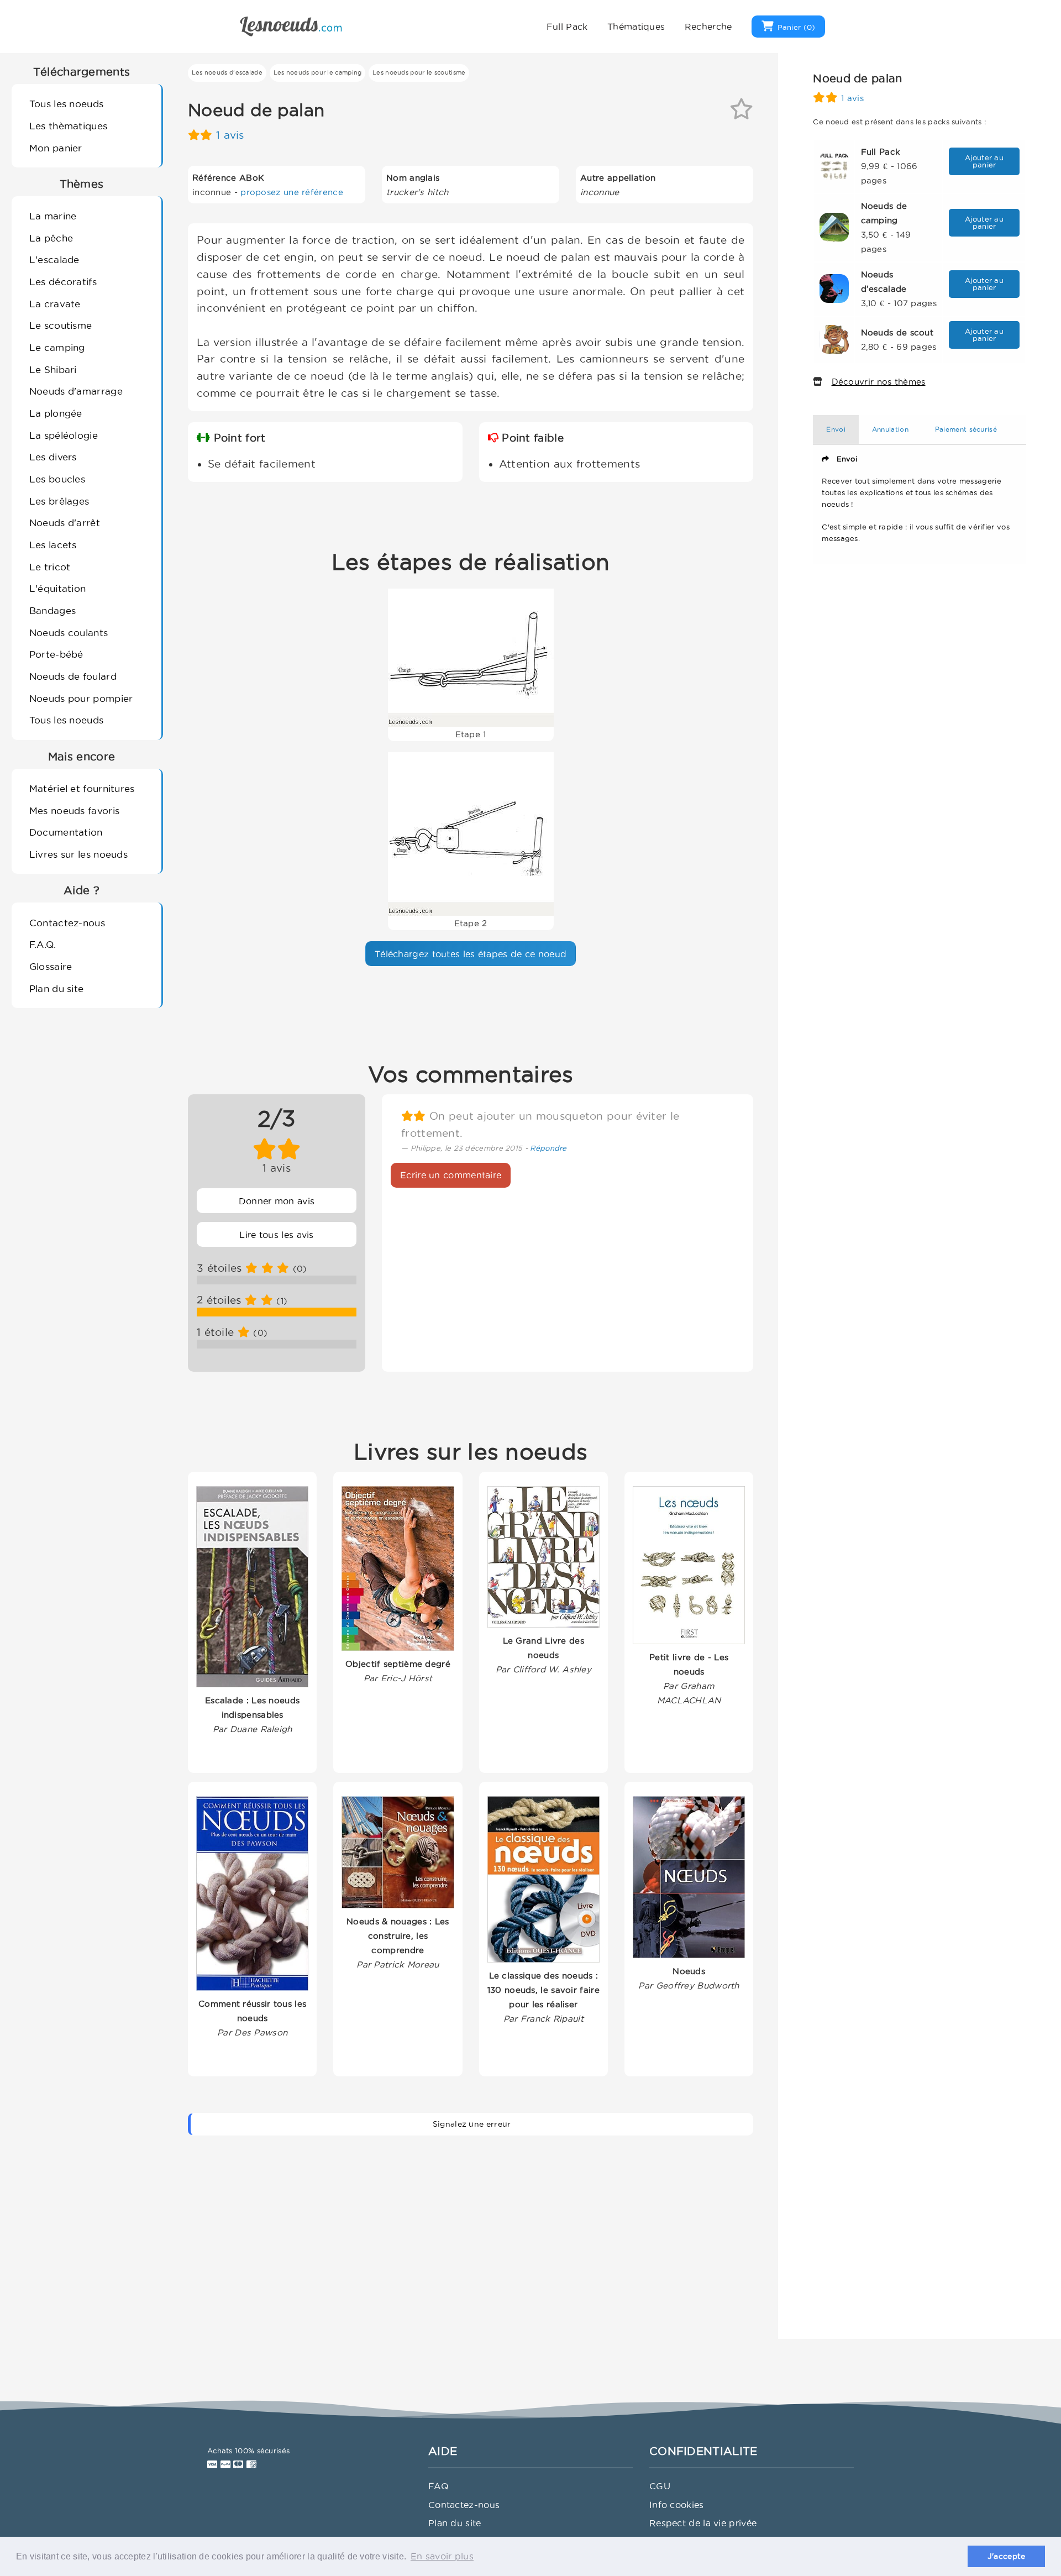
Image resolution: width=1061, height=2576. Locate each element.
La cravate (55, 304)
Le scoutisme (61, 325)
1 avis (230, 135)
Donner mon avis (277, 1201)
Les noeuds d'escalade (227, 72)
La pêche (51, 238)
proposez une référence (292, 192)
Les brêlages (59, 501)
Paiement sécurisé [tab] (966, 429)
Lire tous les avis (276, 1235)
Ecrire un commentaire (451, 1175)
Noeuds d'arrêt (65, 523)
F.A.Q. (43, 944)
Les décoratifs (63, 282)
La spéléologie (64, 435)
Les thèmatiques (69, 126)
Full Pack (567, 27)
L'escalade (54, 259)
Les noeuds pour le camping (318, 72)
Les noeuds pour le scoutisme (419, 72)
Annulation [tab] (890, 429)
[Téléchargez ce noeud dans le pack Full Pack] (834, 165)
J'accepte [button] (1007, 2556)
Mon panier (56, 148)
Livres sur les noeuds (78, 854)
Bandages (52, 610)
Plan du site (57, 988)
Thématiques (636, 27)
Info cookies (677, 2505)
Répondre (548, 1148)
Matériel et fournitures (82, 788)
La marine (53, 216)
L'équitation (58, 588)
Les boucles (57, 479)
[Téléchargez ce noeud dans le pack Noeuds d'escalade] (834, 288)
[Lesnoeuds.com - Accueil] (291, 25)
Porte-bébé (56, 654)
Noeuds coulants (69, 633)
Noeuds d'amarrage (76, 391)
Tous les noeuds (67, 104)
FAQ (438, 2486)
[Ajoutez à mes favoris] (741, 113)
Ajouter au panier (984, 161)
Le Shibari (53, 369)
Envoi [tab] (836, 429)
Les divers (53, 457)
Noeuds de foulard (73, 676)
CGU (660, 2486)
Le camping (57, 347)
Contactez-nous (67, 923)
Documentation (66, 832)
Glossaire (51, 966)
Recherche (708, 27)
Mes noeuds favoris (74, 810)
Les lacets (53, 545)
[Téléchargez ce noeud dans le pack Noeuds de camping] (834, 226)
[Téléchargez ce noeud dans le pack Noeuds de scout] (834, 339)
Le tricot (50, 567)
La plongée (56, 413)
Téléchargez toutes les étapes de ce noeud (471, 954)
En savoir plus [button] (442, 2556)
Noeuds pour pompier (81, 698)
